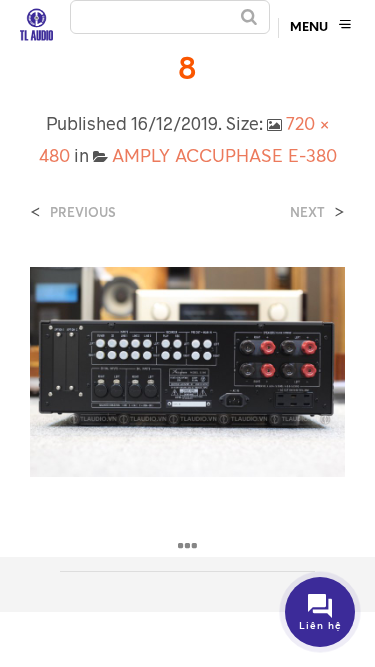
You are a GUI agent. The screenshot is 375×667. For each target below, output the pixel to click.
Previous (83, 212)
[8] (187, 370)
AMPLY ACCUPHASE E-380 (224, 155)
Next (307, 212)
